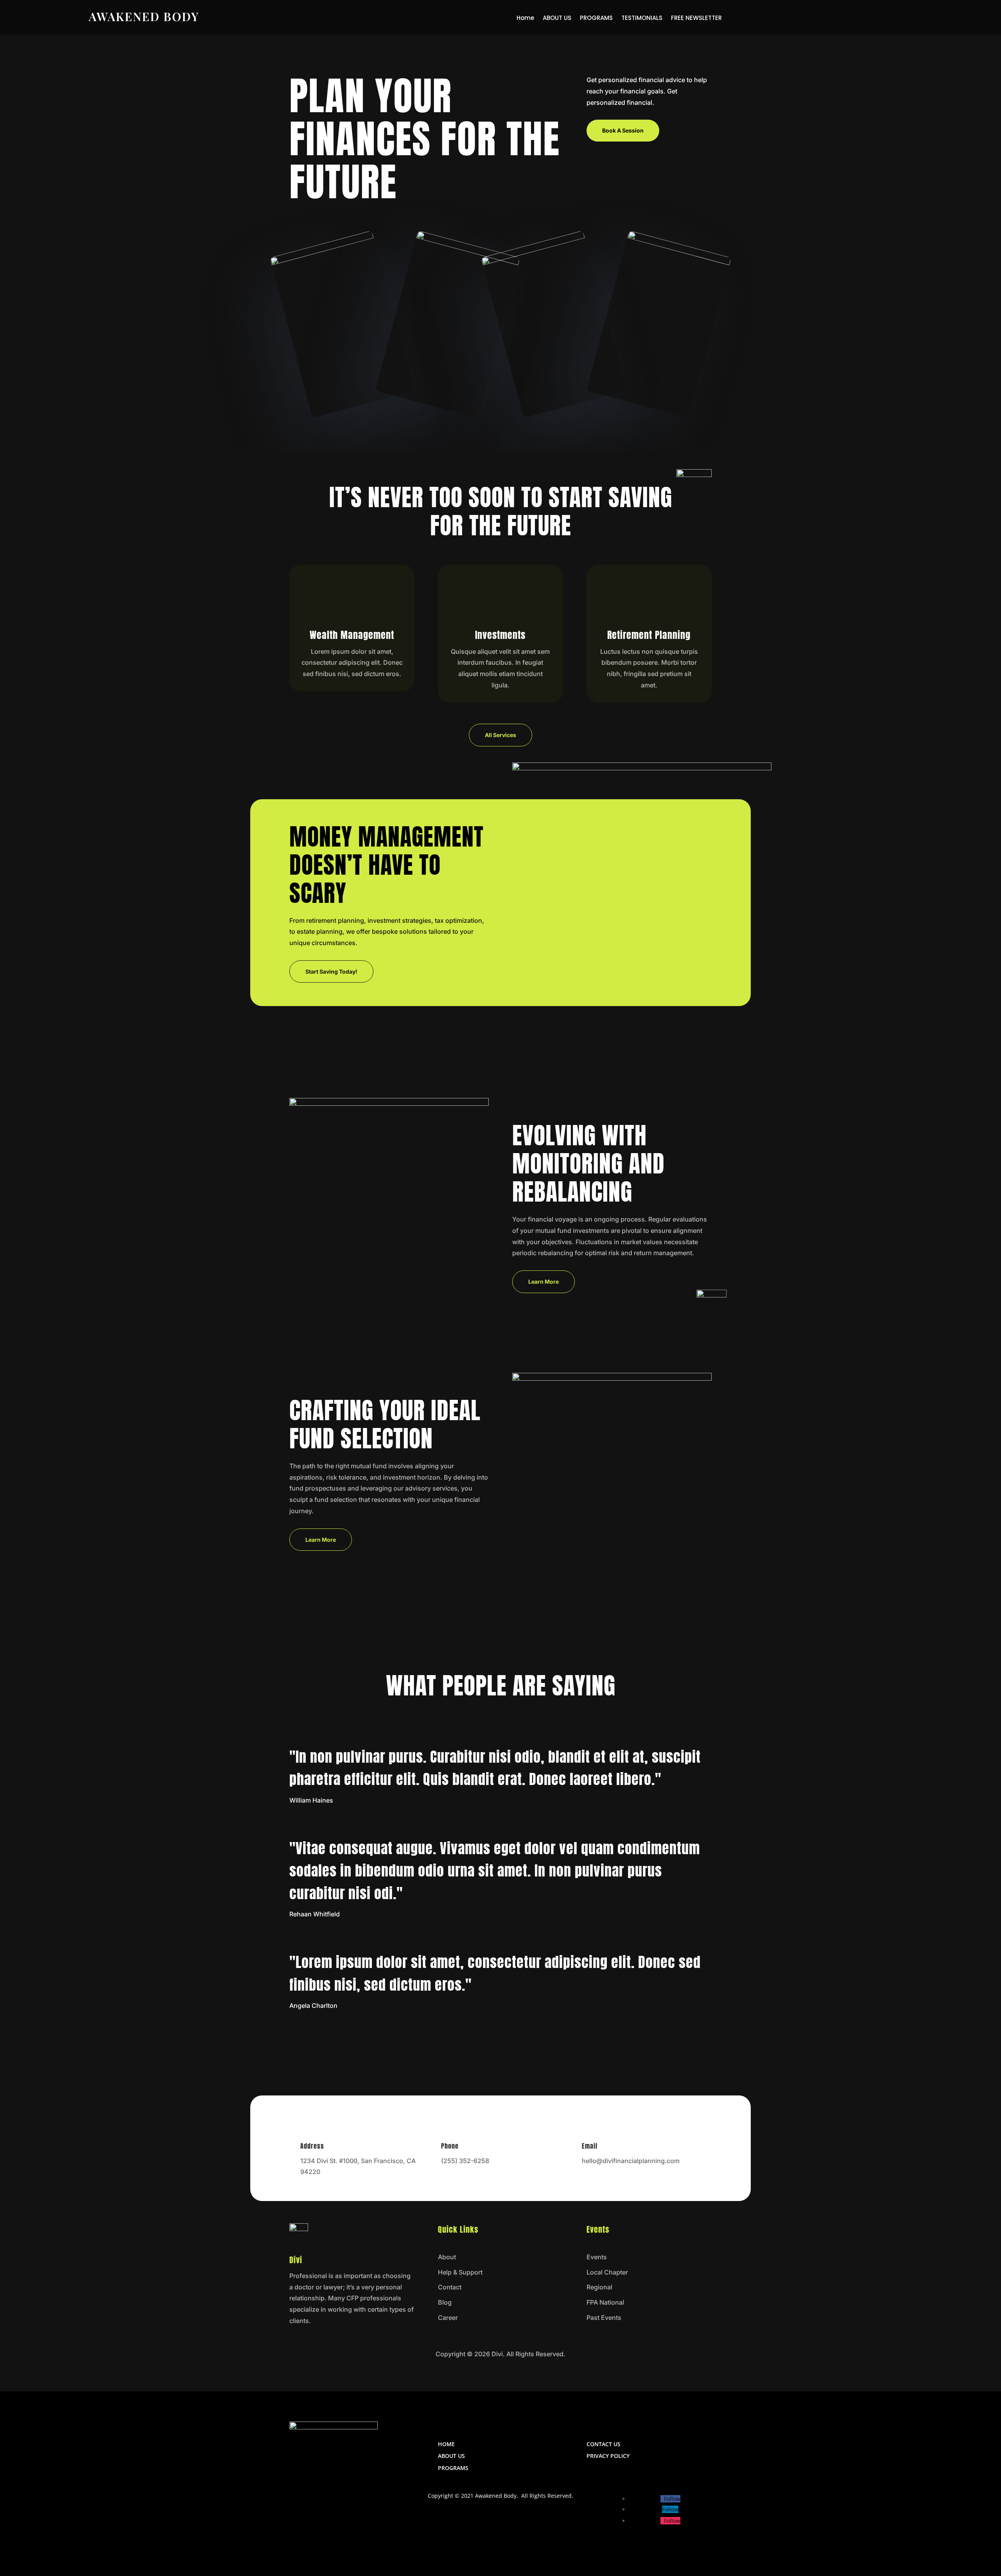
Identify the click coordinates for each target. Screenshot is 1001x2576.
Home (525, 19)
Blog (445, 2302)
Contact (450, 2287)
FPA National (605, 2302)
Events (597, 2257)
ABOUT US (557, 19)
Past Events (604, 2318)
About (447, 2257)
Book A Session (623, 130)
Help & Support (460, 2272)
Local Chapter (607, 2272)
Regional (599, 2287)
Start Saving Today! (331, 971)
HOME (446, 2444)
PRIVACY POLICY (608, 2456)
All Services (500, 735)
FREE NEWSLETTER (696, 19)
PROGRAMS (596, 19)
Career (448, 2318)
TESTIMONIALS (642, 19)
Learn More (544, 1282)
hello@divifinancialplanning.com (631, 2161)
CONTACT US (604, 2444)
